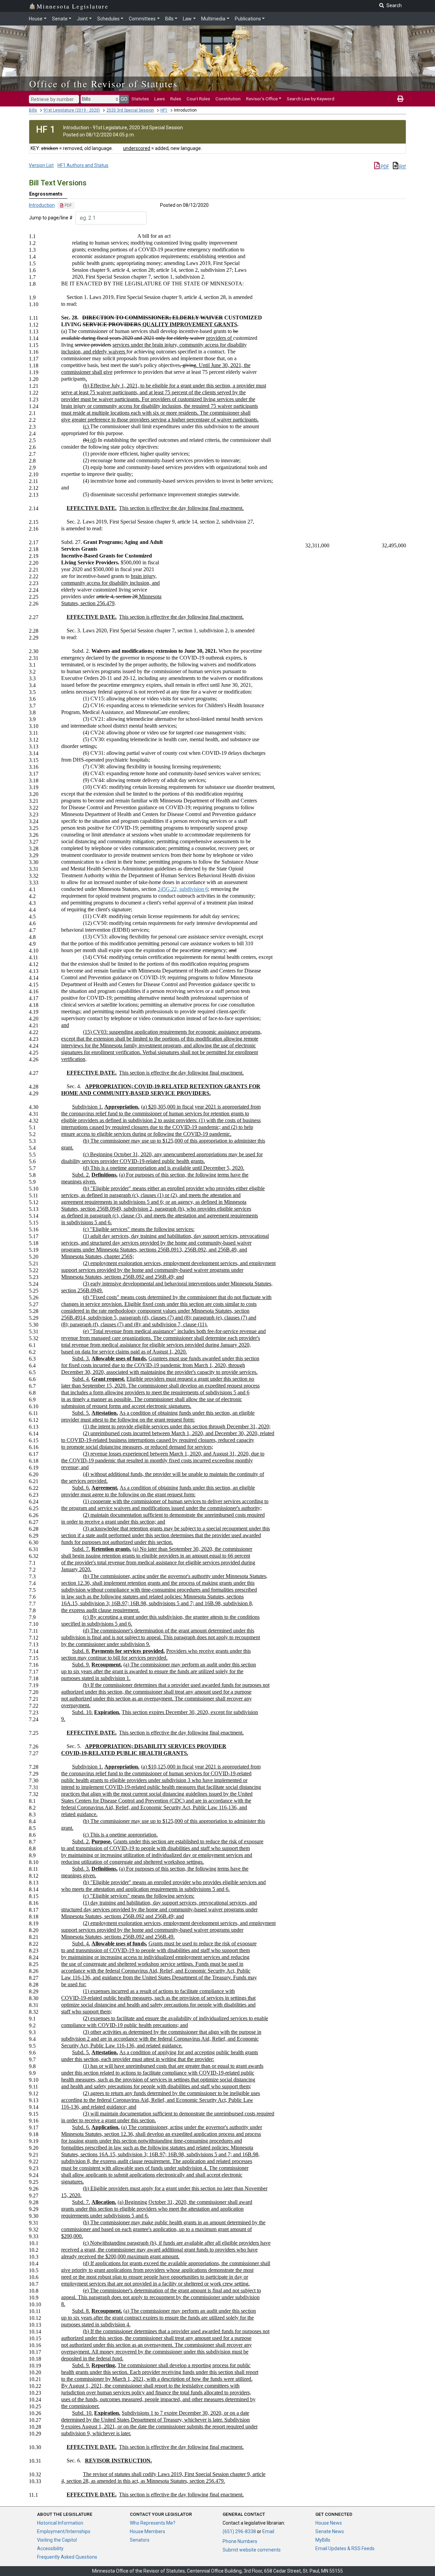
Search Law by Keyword (311, 99)
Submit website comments (252, 2550)
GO (124, 99)
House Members (147, 2531)
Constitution (228, 99)
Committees (142, 19)
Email (268, 2531)
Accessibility (50, 2548)
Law (187, 19)
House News (329, 2523)
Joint (82, 19)
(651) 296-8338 (239, 2531)
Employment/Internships (64, 2531)
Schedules (108, 19)
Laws (160, 99)
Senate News (330, 2531)
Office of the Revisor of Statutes (103, 84)
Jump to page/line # (51, 218)
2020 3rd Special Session (130, 110)
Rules (176, 99)
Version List (41, 165)
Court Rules (198, 99)
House (36, 19)
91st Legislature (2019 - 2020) (72, 110)
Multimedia (213, 19)
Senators (140, 2540)
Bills (169, 19)
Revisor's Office (262, 99)
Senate (60, 19)
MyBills (323, 2540)
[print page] (400, 99)
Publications (248, 19)
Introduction (42, 205)
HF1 (164, 110)
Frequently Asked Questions (67, 2557)
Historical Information (60, 2523)
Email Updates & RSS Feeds (345, 2548)
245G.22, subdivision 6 (183, 889)
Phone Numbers (240, 2541)
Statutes (140, 99)
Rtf (402, 167)
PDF (384, 167)
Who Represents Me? (153, 2523)
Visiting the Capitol (57, 2540)
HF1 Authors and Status (83, 165)
